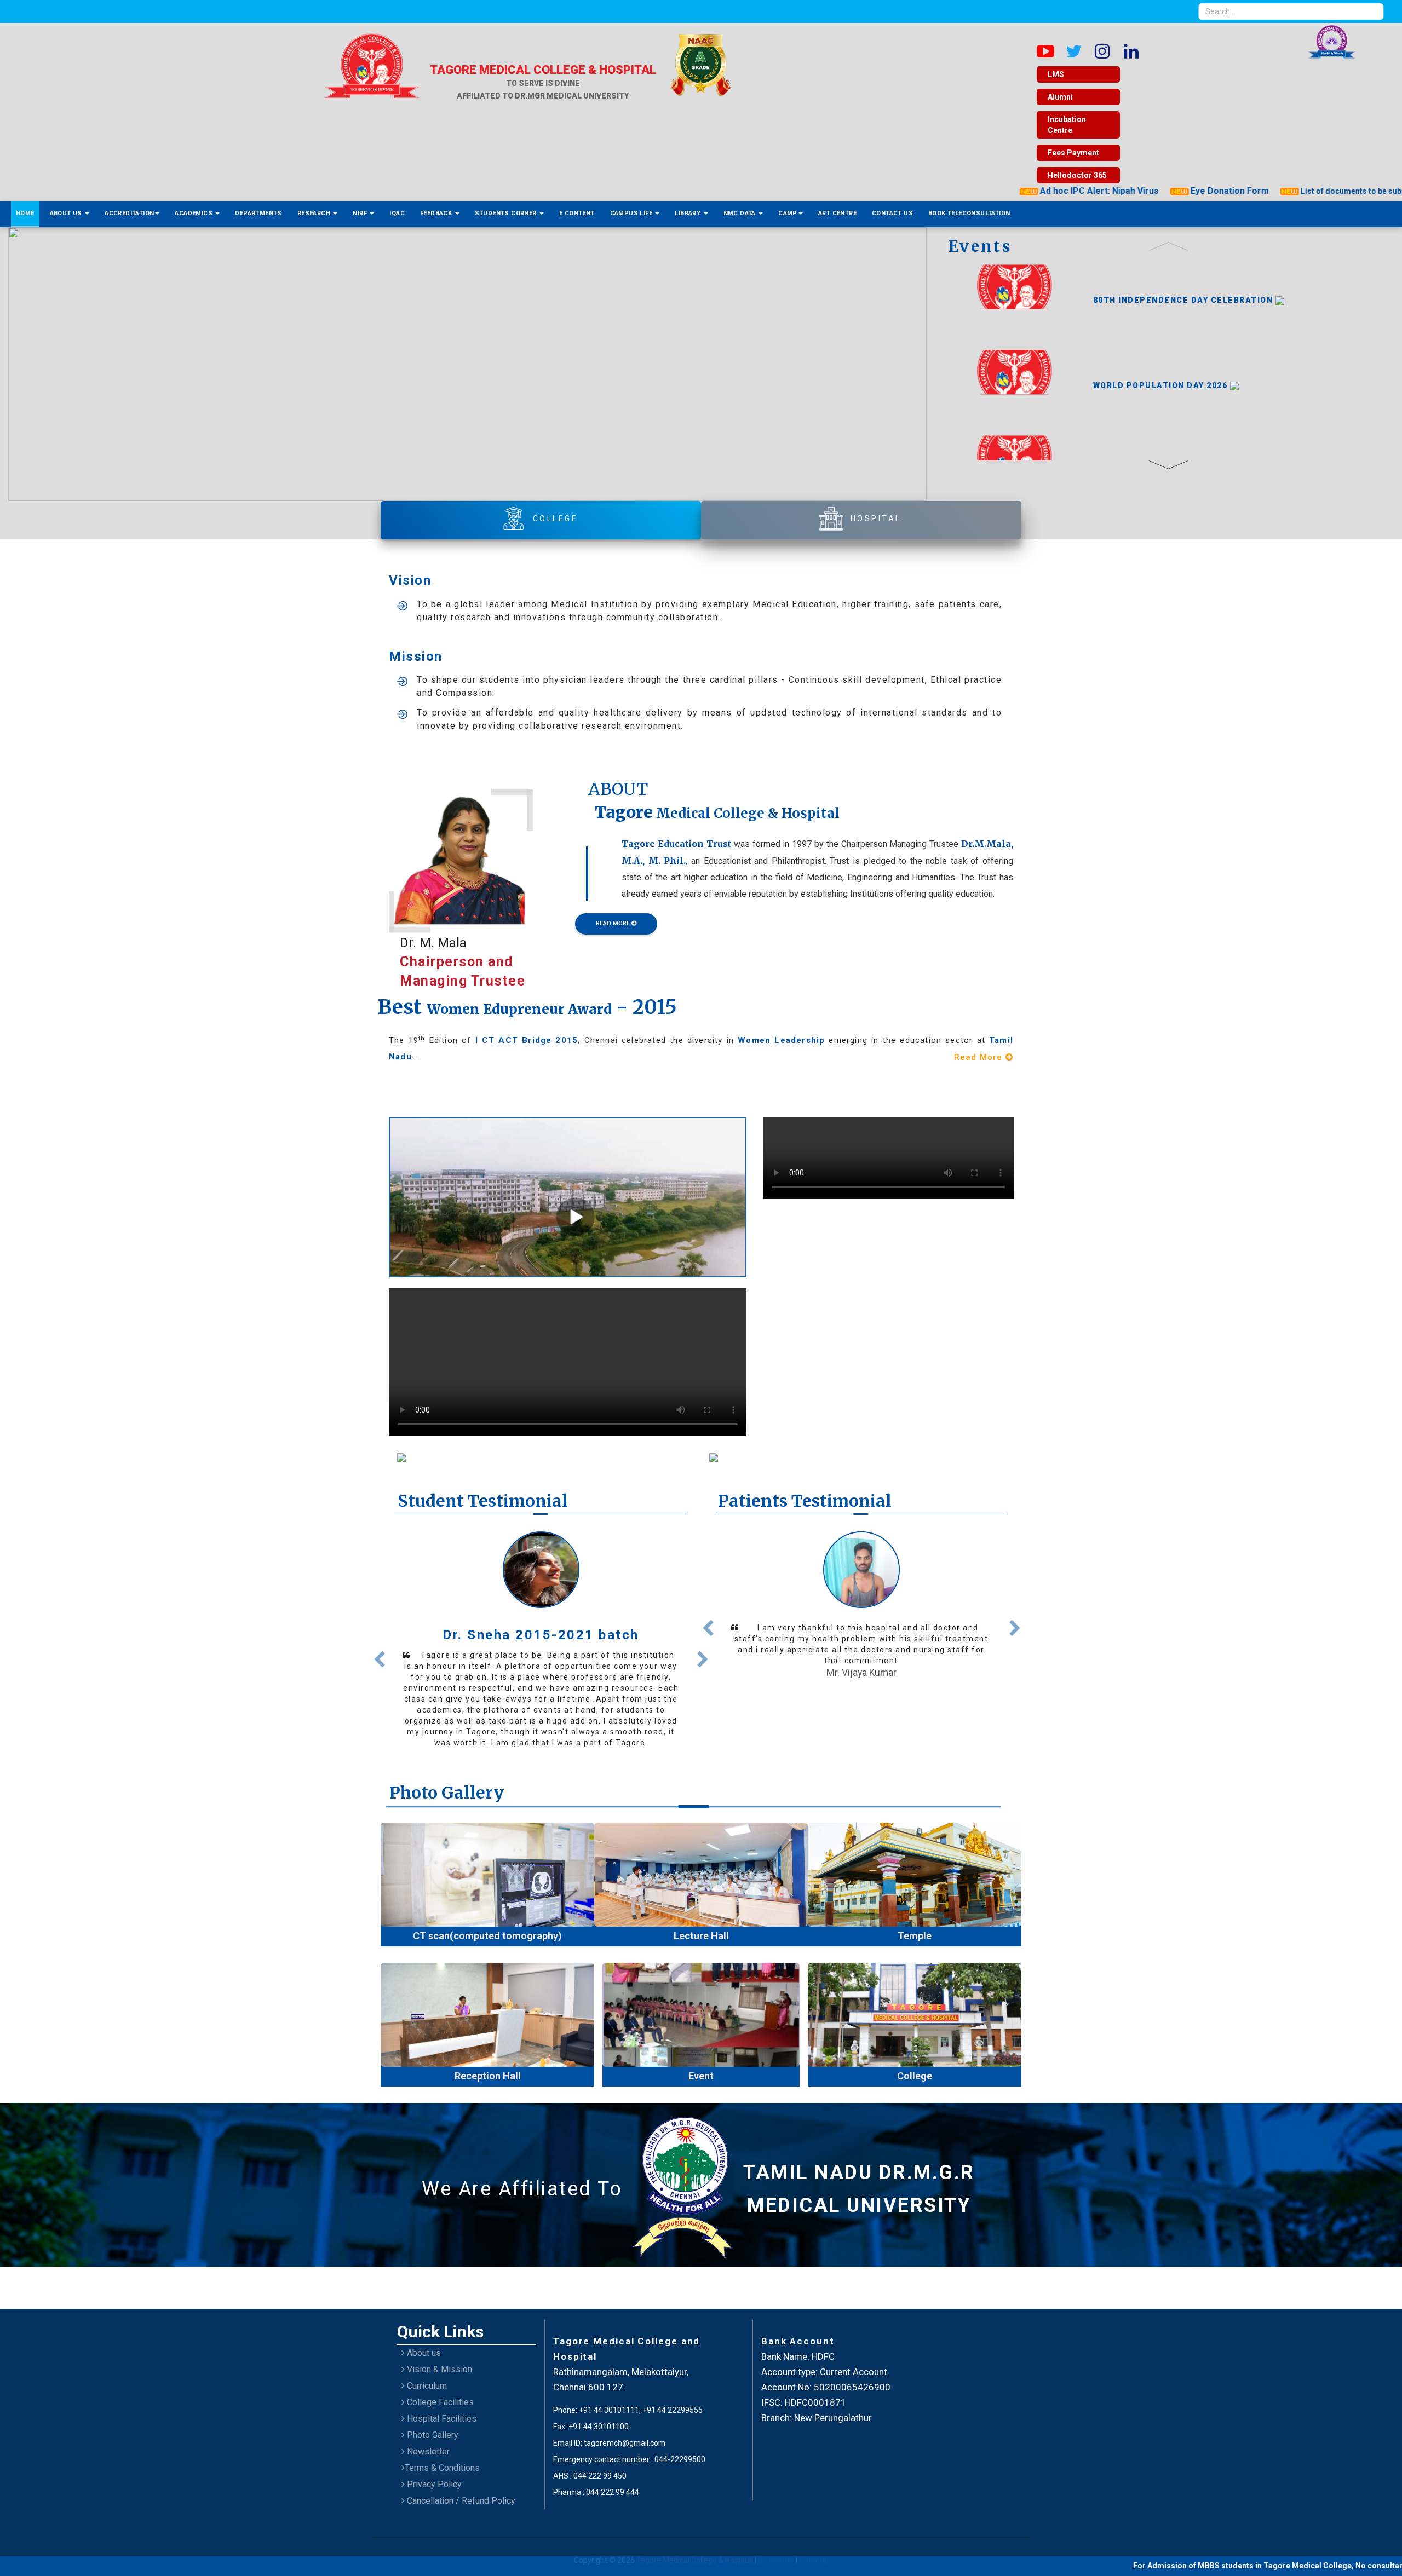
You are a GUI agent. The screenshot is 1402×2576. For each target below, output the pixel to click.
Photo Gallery (432, 2410)
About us (423, 2328)
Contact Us (892, 213)
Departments (258, 213)
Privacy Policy (433, 2459)
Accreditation (129, 213)
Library (688, 213)
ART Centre (837, 213)
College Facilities (439, 2377)
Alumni (1060, 97)
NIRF (361, 213)
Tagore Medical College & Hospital (696, 2535)
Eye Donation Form (1134, 191)
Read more (541, 1712)
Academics (194, 213)
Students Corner (507, 213)
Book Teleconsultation (969, 213)
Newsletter (427, 2426)
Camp (788, 213)
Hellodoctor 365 (1077, 175)
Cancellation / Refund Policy (460, 2476)
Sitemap (814, 2535)
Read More (614, 923)
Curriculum (426, 2361)
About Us (67, 213)
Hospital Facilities (441, 2393)
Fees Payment (1073, 153)
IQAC (397, 213)
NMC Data (741, 213)
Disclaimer (777, 2535)
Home (25, 213)
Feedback (437, 213)
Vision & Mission (438, 2344)
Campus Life (632, 213)
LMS (1056, 74)
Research (315, 213)
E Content (577, 213)
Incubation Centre (1067, 125)
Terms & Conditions (442, 2443)
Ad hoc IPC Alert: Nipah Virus (1004, 191)
